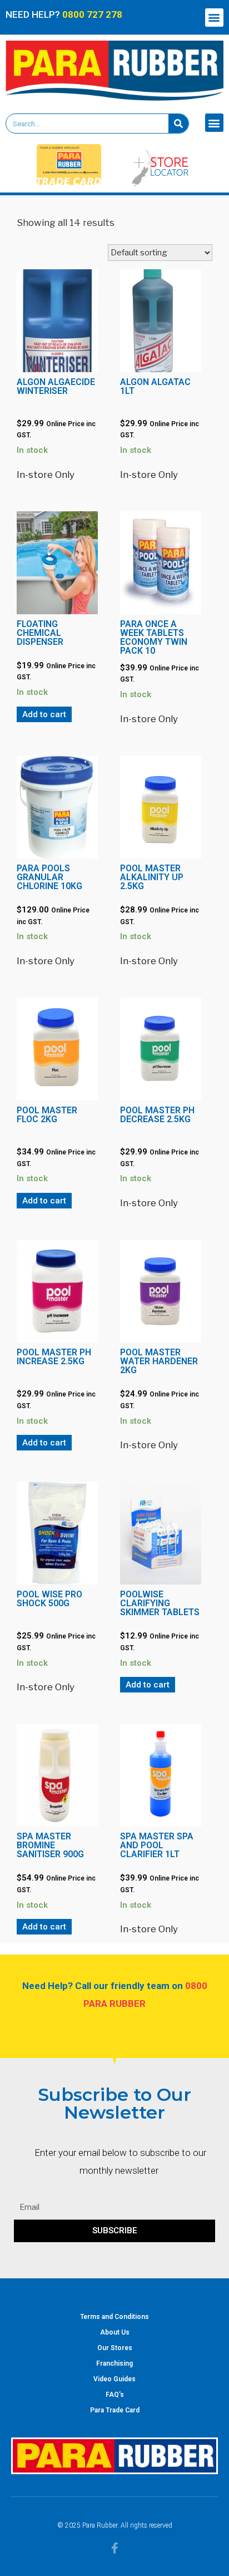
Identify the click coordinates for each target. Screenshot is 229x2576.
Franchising (114, 2363)
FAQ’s (115, 2395)
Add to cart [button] (44, 714)
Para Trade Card (115, 2410)
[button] (214, 18)
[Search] (178, 124)
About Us (115, 2332)
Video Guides (114, 2379)
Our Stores (115, 2348)
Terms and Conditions (114, 2317)
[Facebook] (114, 2548)
